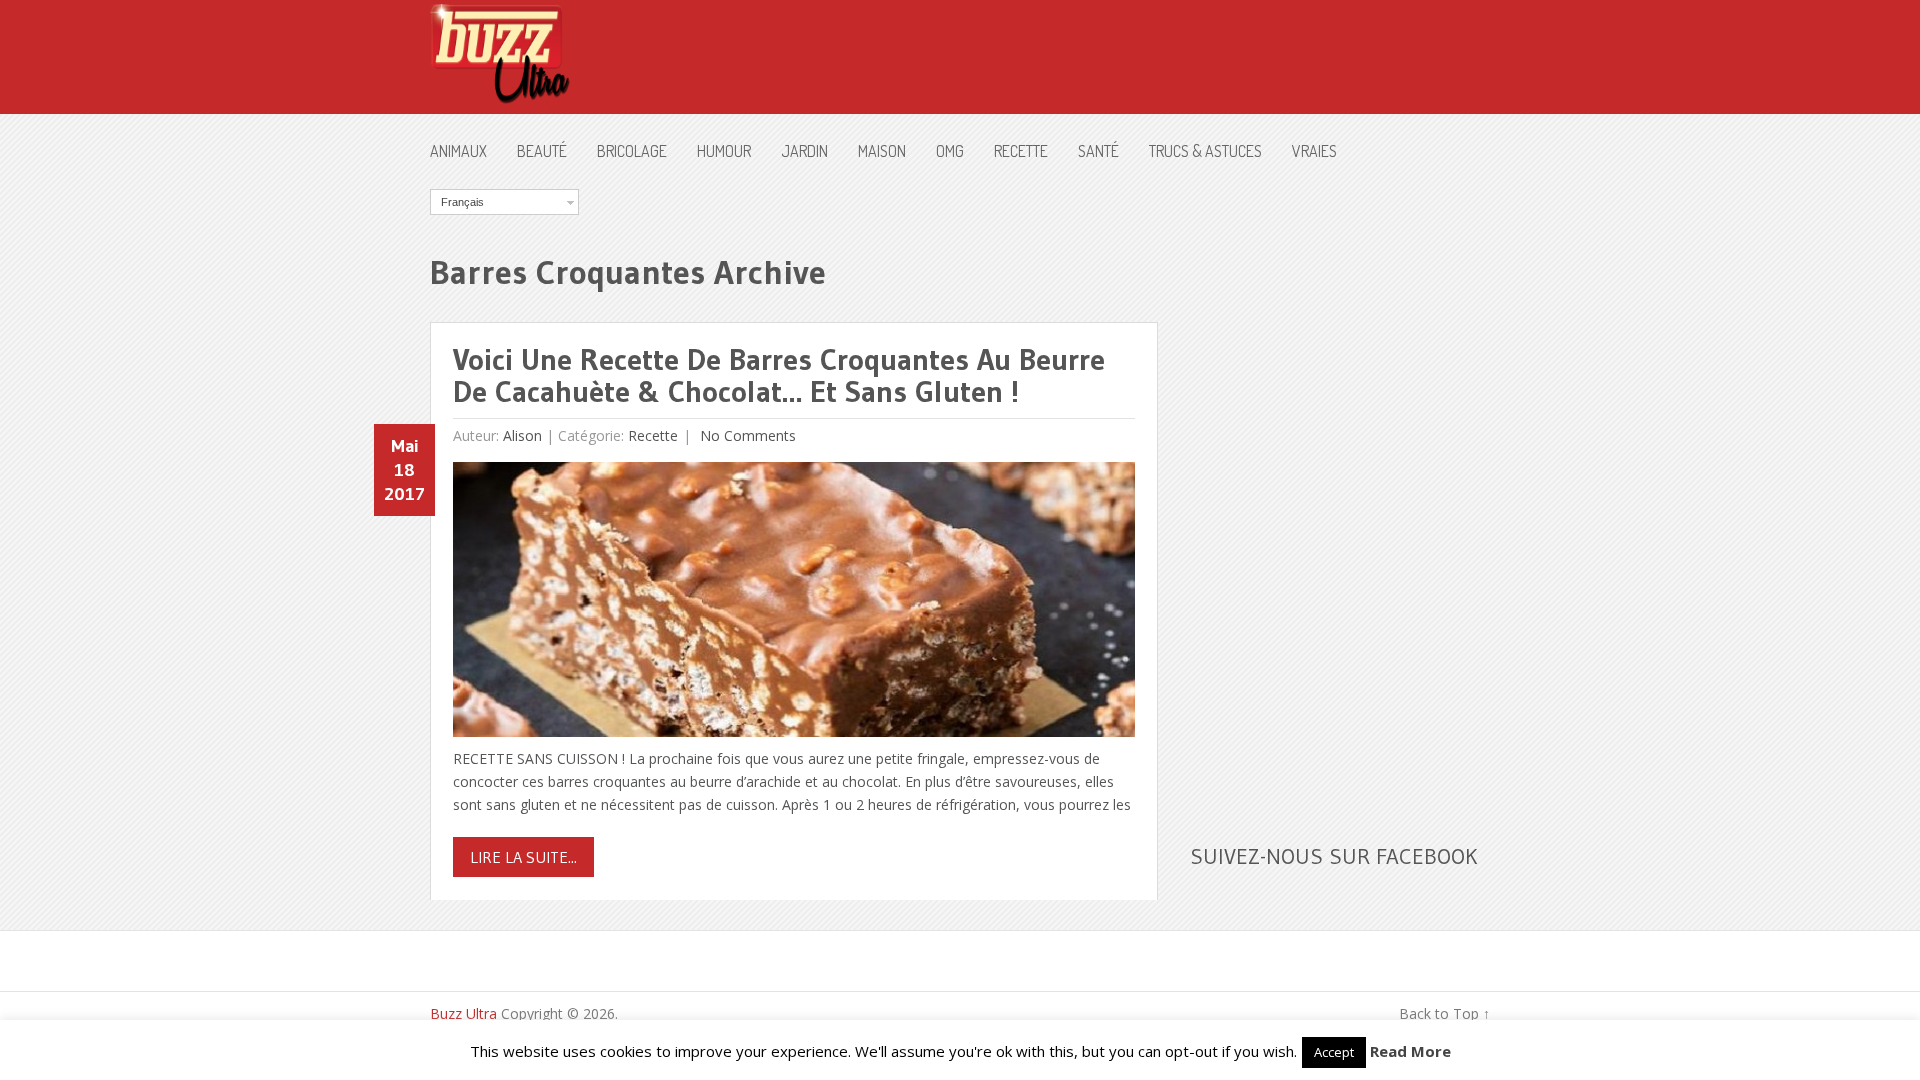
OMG (950, 151)
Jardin (804, 151)
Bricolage (632, 151)
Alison (522, 435)
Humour (724, 151)
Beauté (542, 151)
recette (1021, 151)
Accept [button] (1334, 1052)
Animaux (458, 151)
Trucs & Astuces (1205, 151)
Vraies (1314, 151)
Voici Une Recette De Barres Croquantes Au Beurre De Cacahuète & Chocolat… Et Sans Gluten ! (779, 375)
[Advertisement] (1340, 489)
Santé (1098, 151)
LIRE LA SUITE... (523, 857)
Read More (1410, 1051)
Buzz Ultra (463, 1013)
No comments (746, 435)
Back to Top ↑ (1444, 1013)
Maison (882, 151)
